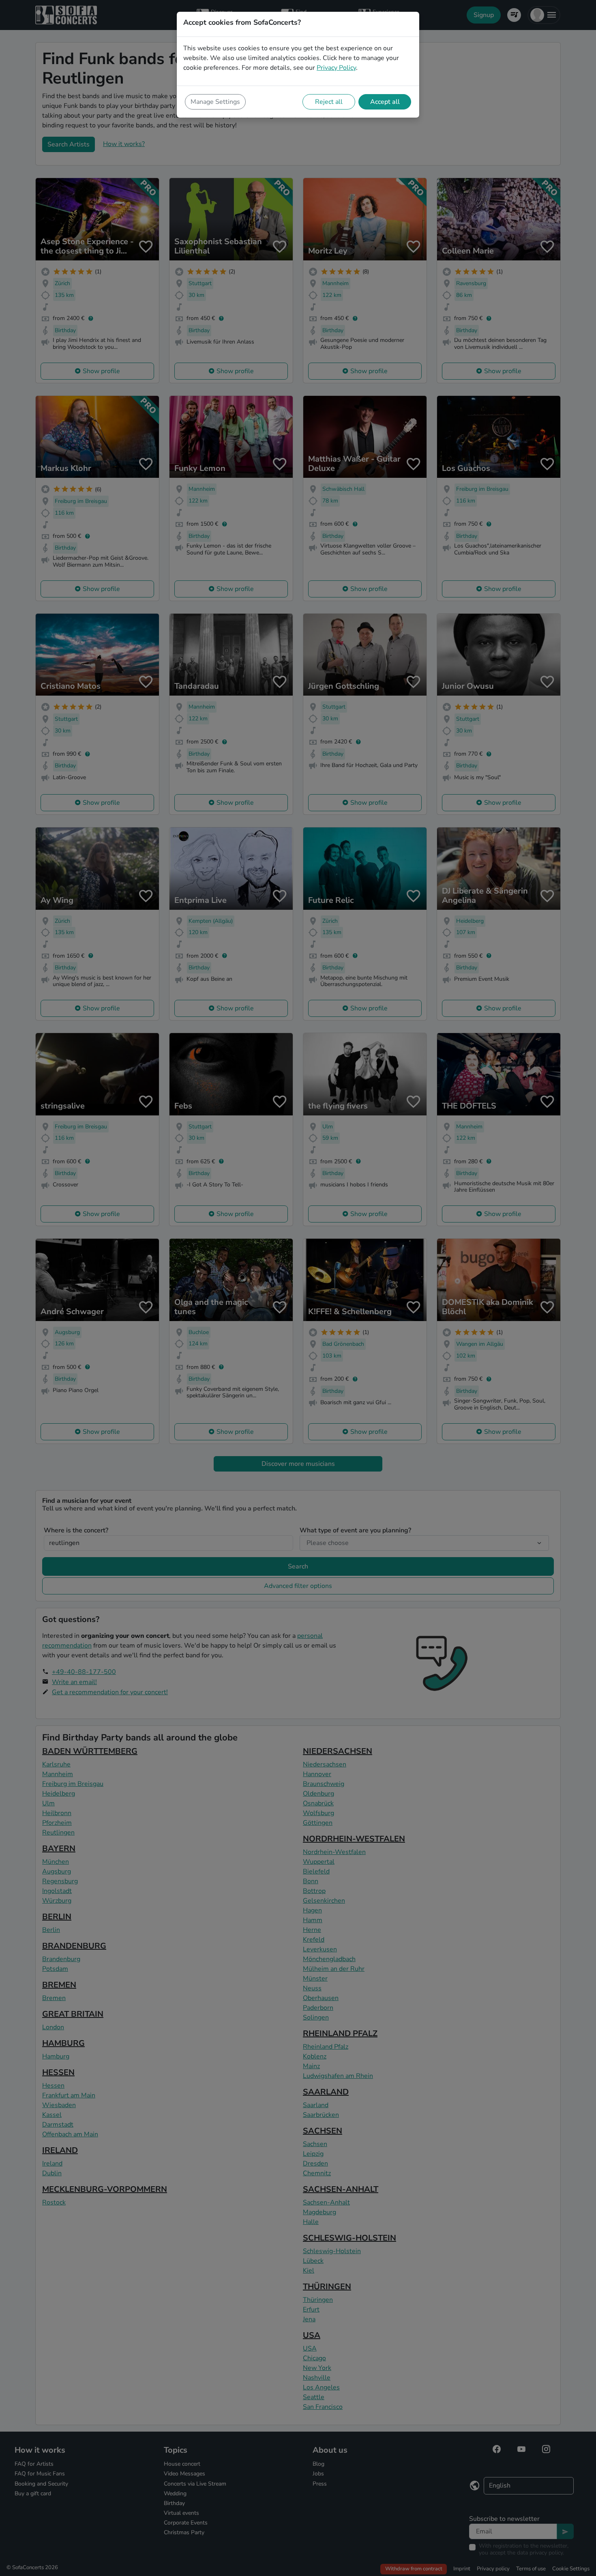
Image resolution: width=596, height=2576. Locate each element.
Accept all (385, 102)
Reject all (329, 102)
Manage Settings (215, 102)
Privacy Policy (336, 68)
